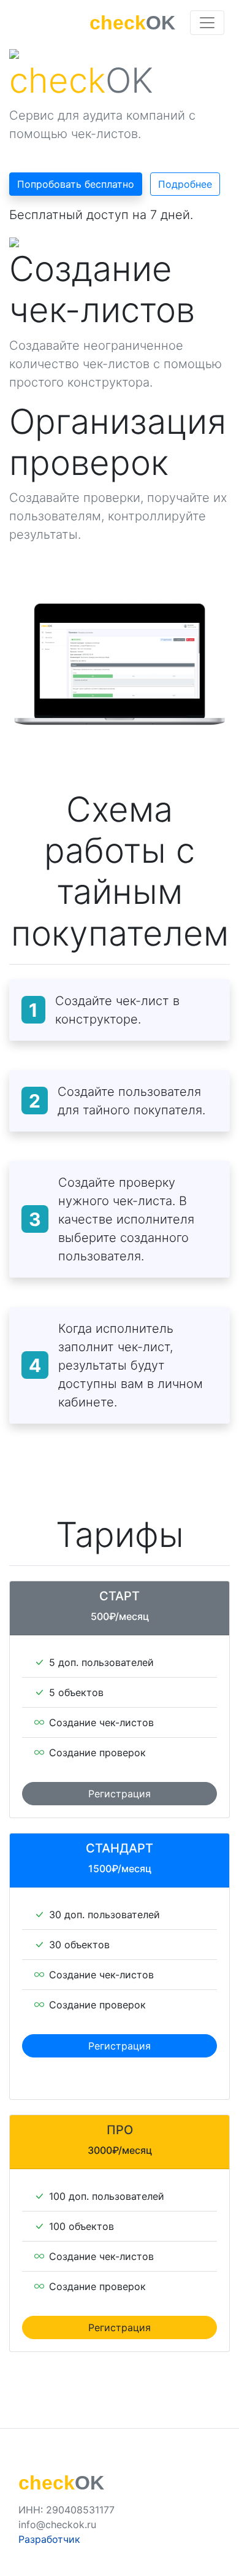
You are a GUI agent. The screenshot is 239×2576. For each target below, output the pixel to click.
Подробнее (185, 184)
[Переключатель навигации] (207, 23)
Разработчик (49, 2539)
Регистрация (120, 1794)
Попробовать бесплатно (76, 184)
